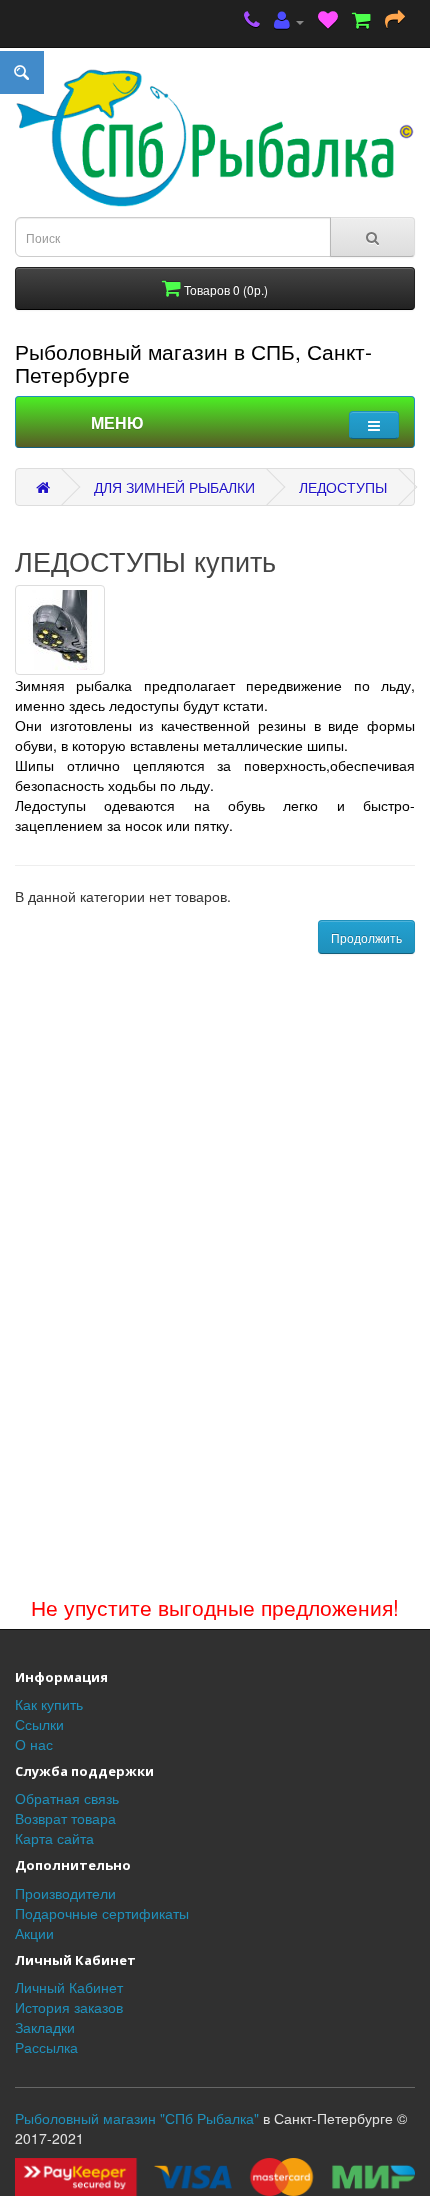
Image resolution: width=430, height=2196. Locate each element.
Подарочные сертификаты (102, 1913)
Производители (65, 1893)
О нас (34, 1744)
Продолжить (366, 937)
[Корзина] (361, 21)
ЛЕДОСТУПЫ (343, 487)
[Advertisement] (215, 1361)
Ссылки (39, 1724)
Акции (34, 1933)
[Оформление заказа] (395, 21)
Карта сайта (54, 1838)
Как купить (49, 1704)
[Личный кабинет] (289, 21)
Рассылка (46, 2047)
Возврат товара (65, 1818)
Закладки (45, 2027)
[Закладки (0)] (328, 21)
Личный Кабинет (69, 1987)
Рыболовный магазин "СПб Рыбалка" (137, 2118)
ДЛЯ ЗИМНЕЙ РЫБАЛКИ (174, 487)
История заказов (69, 2007)
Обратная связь (67, 1798)
